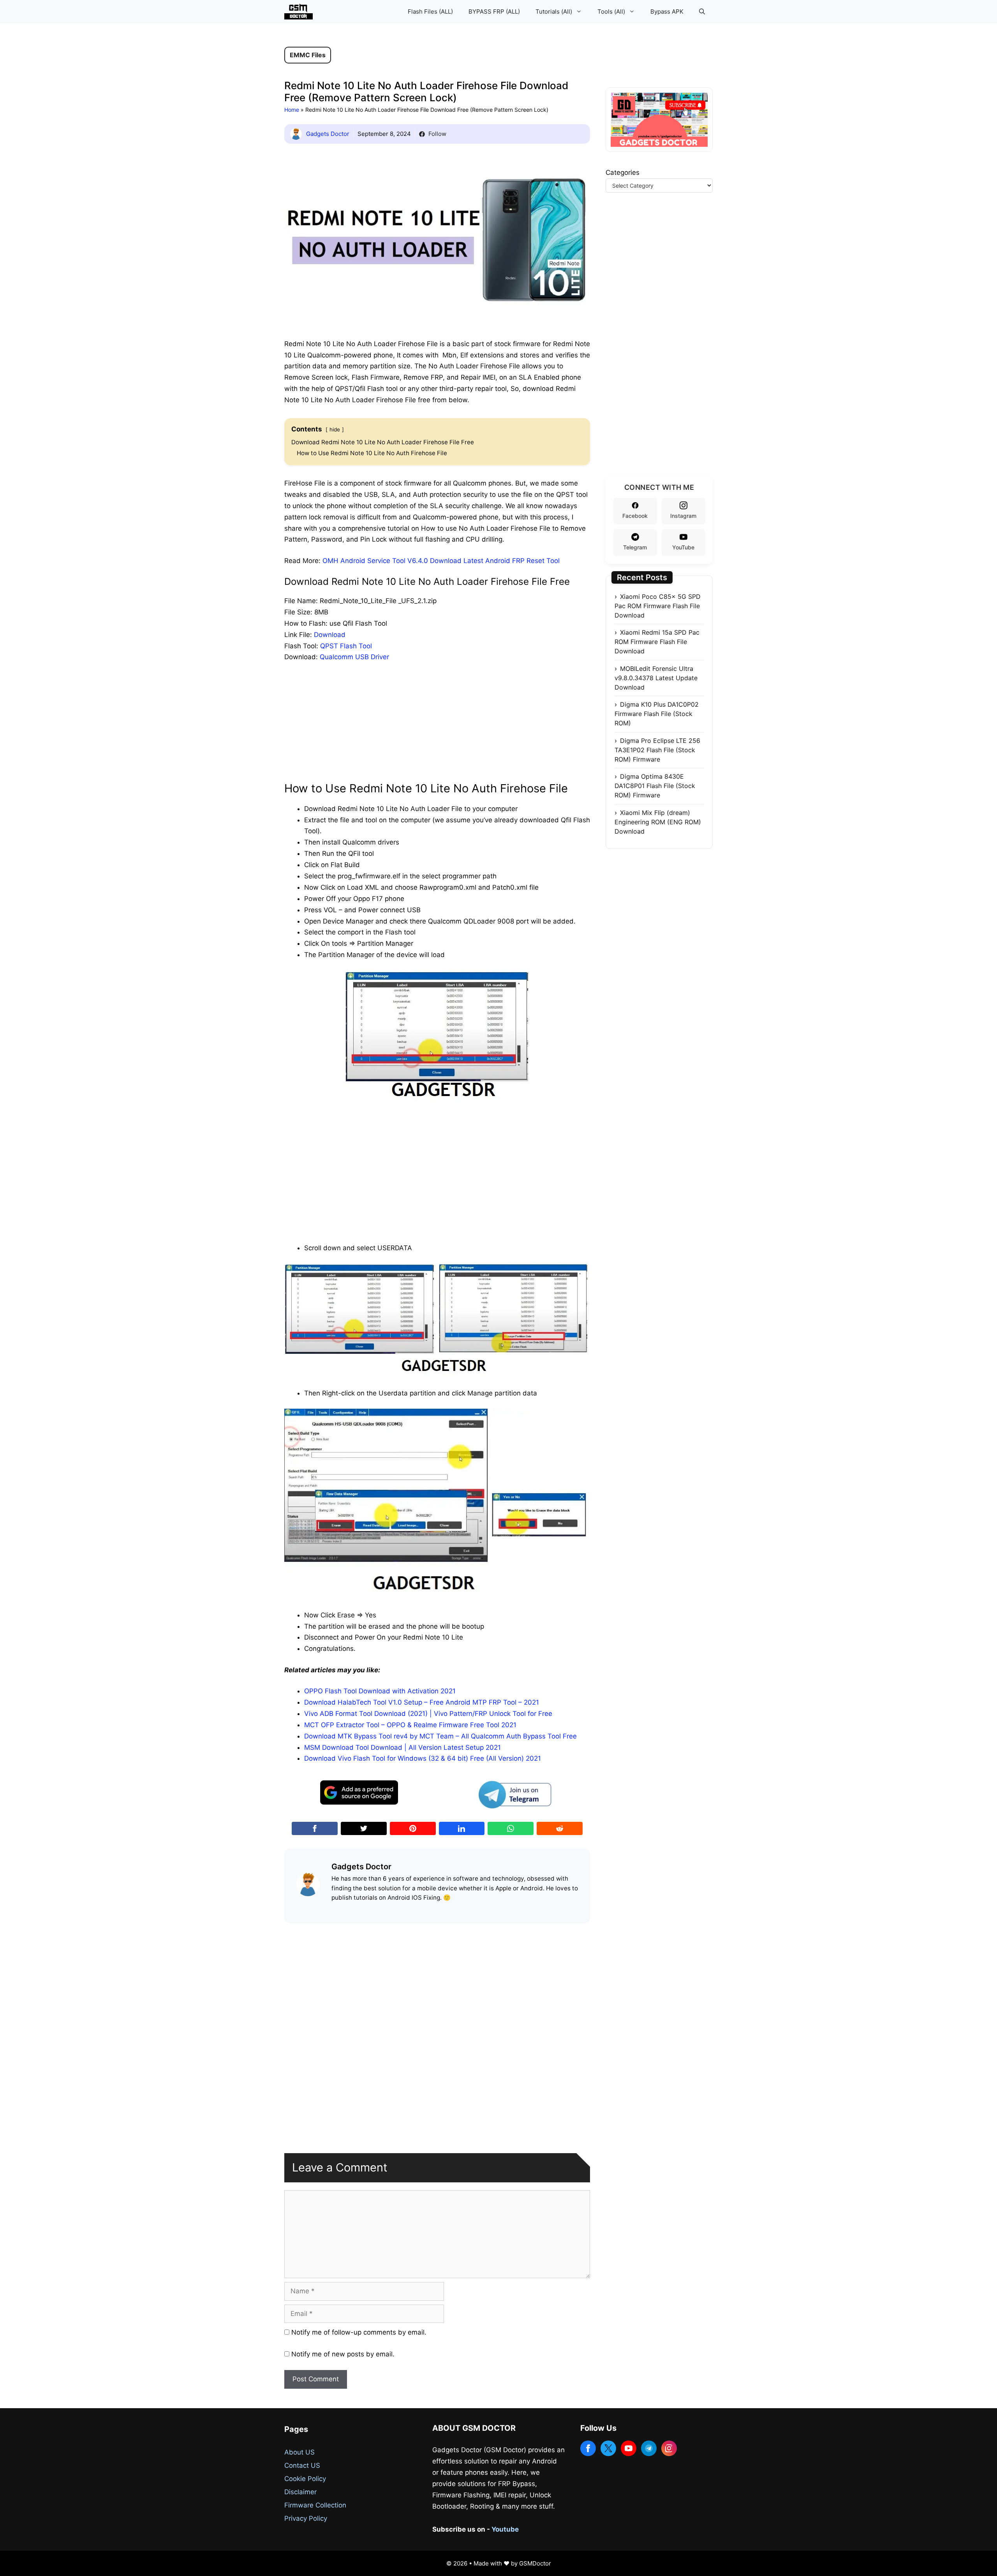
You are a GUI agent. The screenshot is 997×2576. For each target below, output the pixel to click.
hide (335, 429)
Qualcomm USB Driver (354, 657)
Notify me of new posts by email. (343, 2354)
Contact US (302, 2465)
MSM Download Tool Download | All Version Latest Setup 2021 (402, 1747)
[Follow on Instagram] (669, 2448)
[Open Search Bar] (702, 12)
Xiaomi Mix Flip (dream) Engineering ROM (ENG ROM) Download (658, 822)
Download (330, 635)
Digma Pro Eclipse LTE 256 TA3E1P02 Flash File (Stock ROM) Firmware (657, 750)
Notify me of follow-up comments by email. (359, 2332)
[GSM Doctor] (300, 12)
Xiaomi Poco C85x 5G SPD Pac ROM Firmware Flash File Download (658, 606)
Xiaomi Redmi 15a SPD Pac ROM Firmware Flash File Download (657, 642)
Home (292, 110)
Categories (623, 172)
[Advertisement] (437, 727)
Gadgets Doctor (328, 134)
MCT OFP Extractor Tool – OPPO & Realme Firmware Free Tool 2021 (410, 1725)
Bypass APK (667, 11)
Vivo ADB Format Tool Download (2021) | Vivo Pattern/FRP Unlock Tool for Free (428, 1714)
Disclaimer (300, 2492)
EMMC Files (308, 55)
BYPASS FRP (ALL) (494, 11)
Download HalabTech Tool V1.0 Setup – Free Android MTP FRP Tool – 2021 (422, 1702)
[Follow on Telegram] (649, 2448)
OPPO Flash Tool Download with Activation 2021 (380, 1691)
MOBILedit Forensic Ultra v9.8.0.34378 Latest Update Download (656, 678)
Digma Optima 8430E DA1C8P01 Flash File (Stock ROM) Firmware (655, 786)
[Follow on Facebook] (588, 2448)
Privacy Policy (306, 2518)
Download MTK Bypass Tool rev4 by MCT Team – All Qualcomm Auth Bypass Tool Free (440, 1736)
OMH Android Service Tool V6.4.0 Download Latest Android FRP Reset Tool (441, 561)
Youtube (505, 2529)
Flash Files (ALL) (430, 11)
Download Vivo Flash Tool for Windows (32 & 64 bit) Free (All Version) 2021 (423, 1758)
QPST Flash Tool (346, 646)
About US (299, 2452)
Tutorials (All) (554, 11)
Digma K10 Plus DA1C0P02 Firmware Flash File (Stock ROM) (657, 714)
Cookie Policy (305, 2479)
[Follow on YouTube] (629, 2448)
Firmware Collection (315, 2505)
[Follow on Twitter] (608, 2448)
